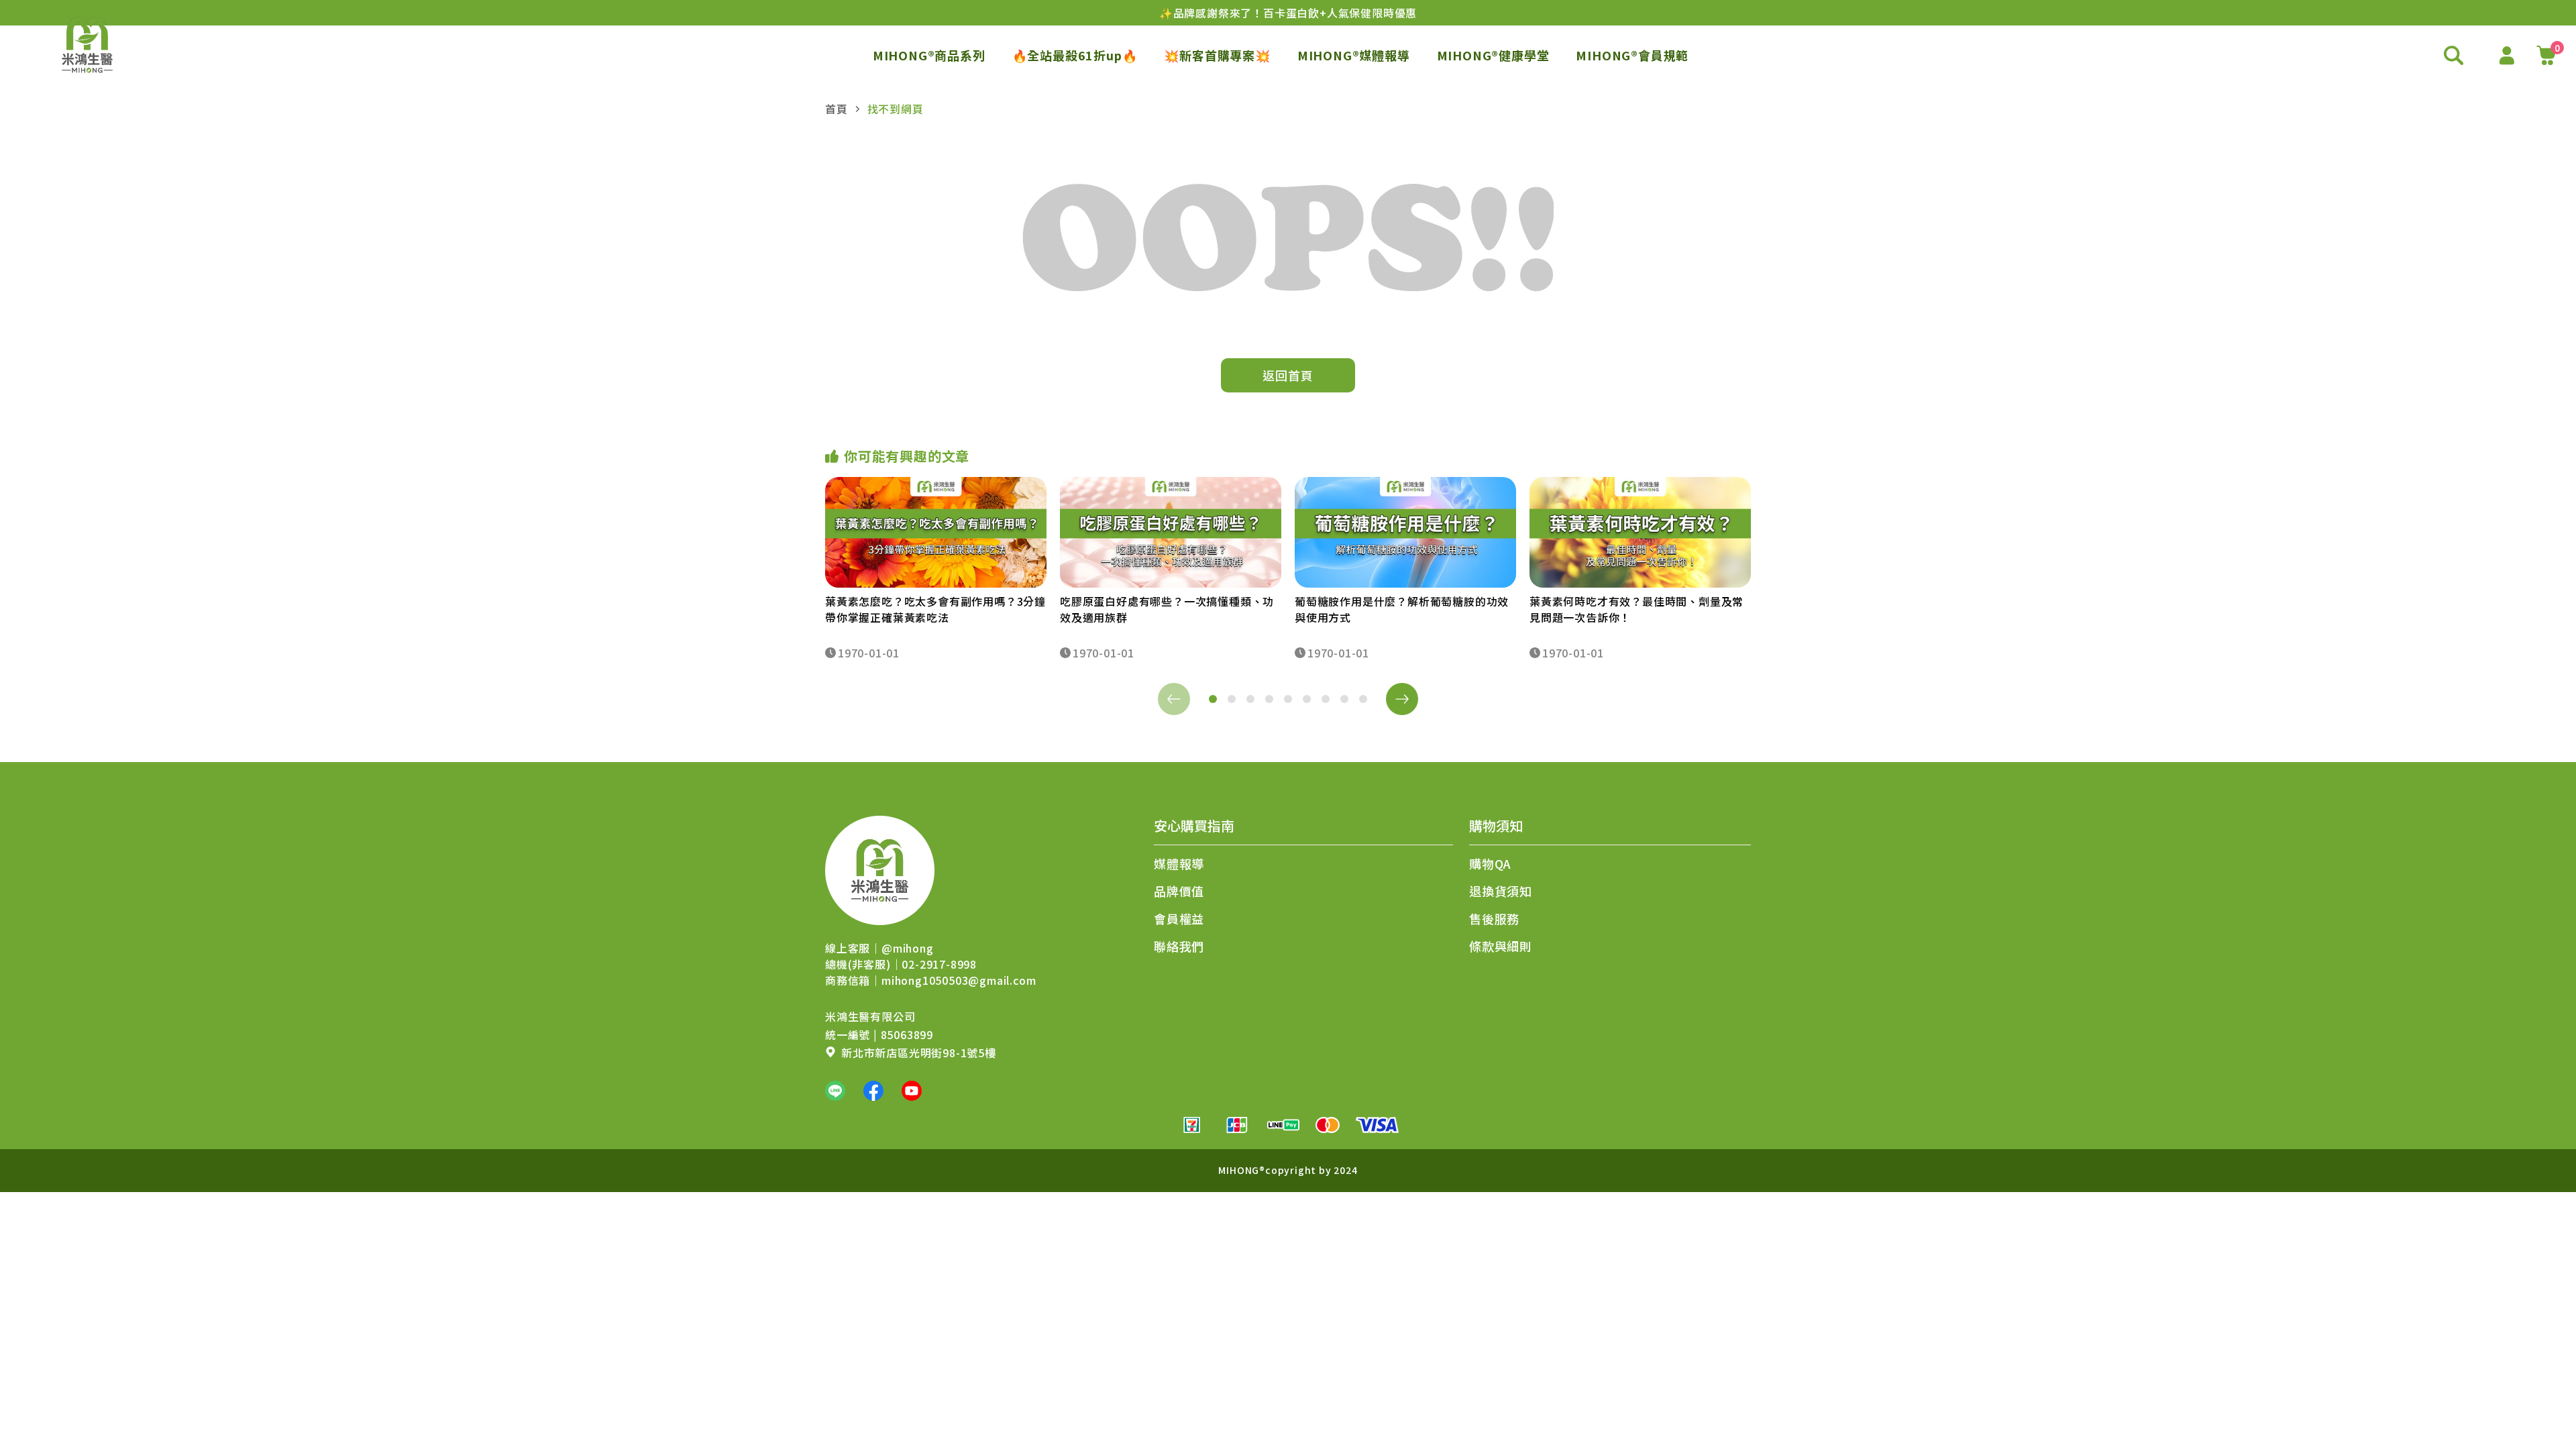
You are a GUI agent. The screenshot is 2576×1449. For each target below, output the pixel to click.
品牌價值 (1179, 891)
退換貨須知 (1501, 891)
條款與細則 (1501, 946)
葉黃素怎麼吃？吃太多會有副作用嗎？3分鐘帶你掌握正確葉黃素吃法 (935, 609)
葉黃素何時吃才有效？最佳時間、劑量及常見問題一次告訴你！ (1636, 609)
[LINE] (835, 1091)
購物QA (1490, 863)
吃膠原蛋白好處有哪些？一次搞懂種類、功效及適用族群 (1167, 609)
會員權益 (1179, 918)
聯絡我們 (1179, 946)
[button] (1213, 699)
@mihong (908, 948)
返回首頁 (1288, 375)
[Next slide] (1402, 699)
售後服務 (1494, 918)
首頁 (837, 109)
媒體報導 (1179, 863)
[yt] (912, 1091)
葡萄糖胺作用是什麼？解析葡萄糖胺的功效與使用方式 (1402, 609)
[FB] (873, 1091)
